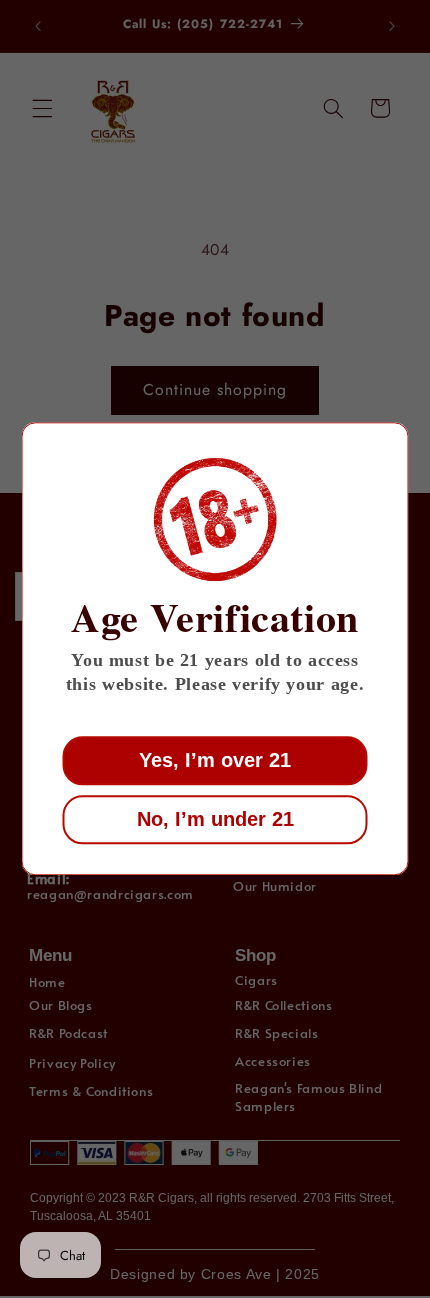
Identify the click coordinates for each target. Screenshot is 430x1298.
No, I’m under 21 (215, 820)
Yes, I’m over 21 (215, 761)
